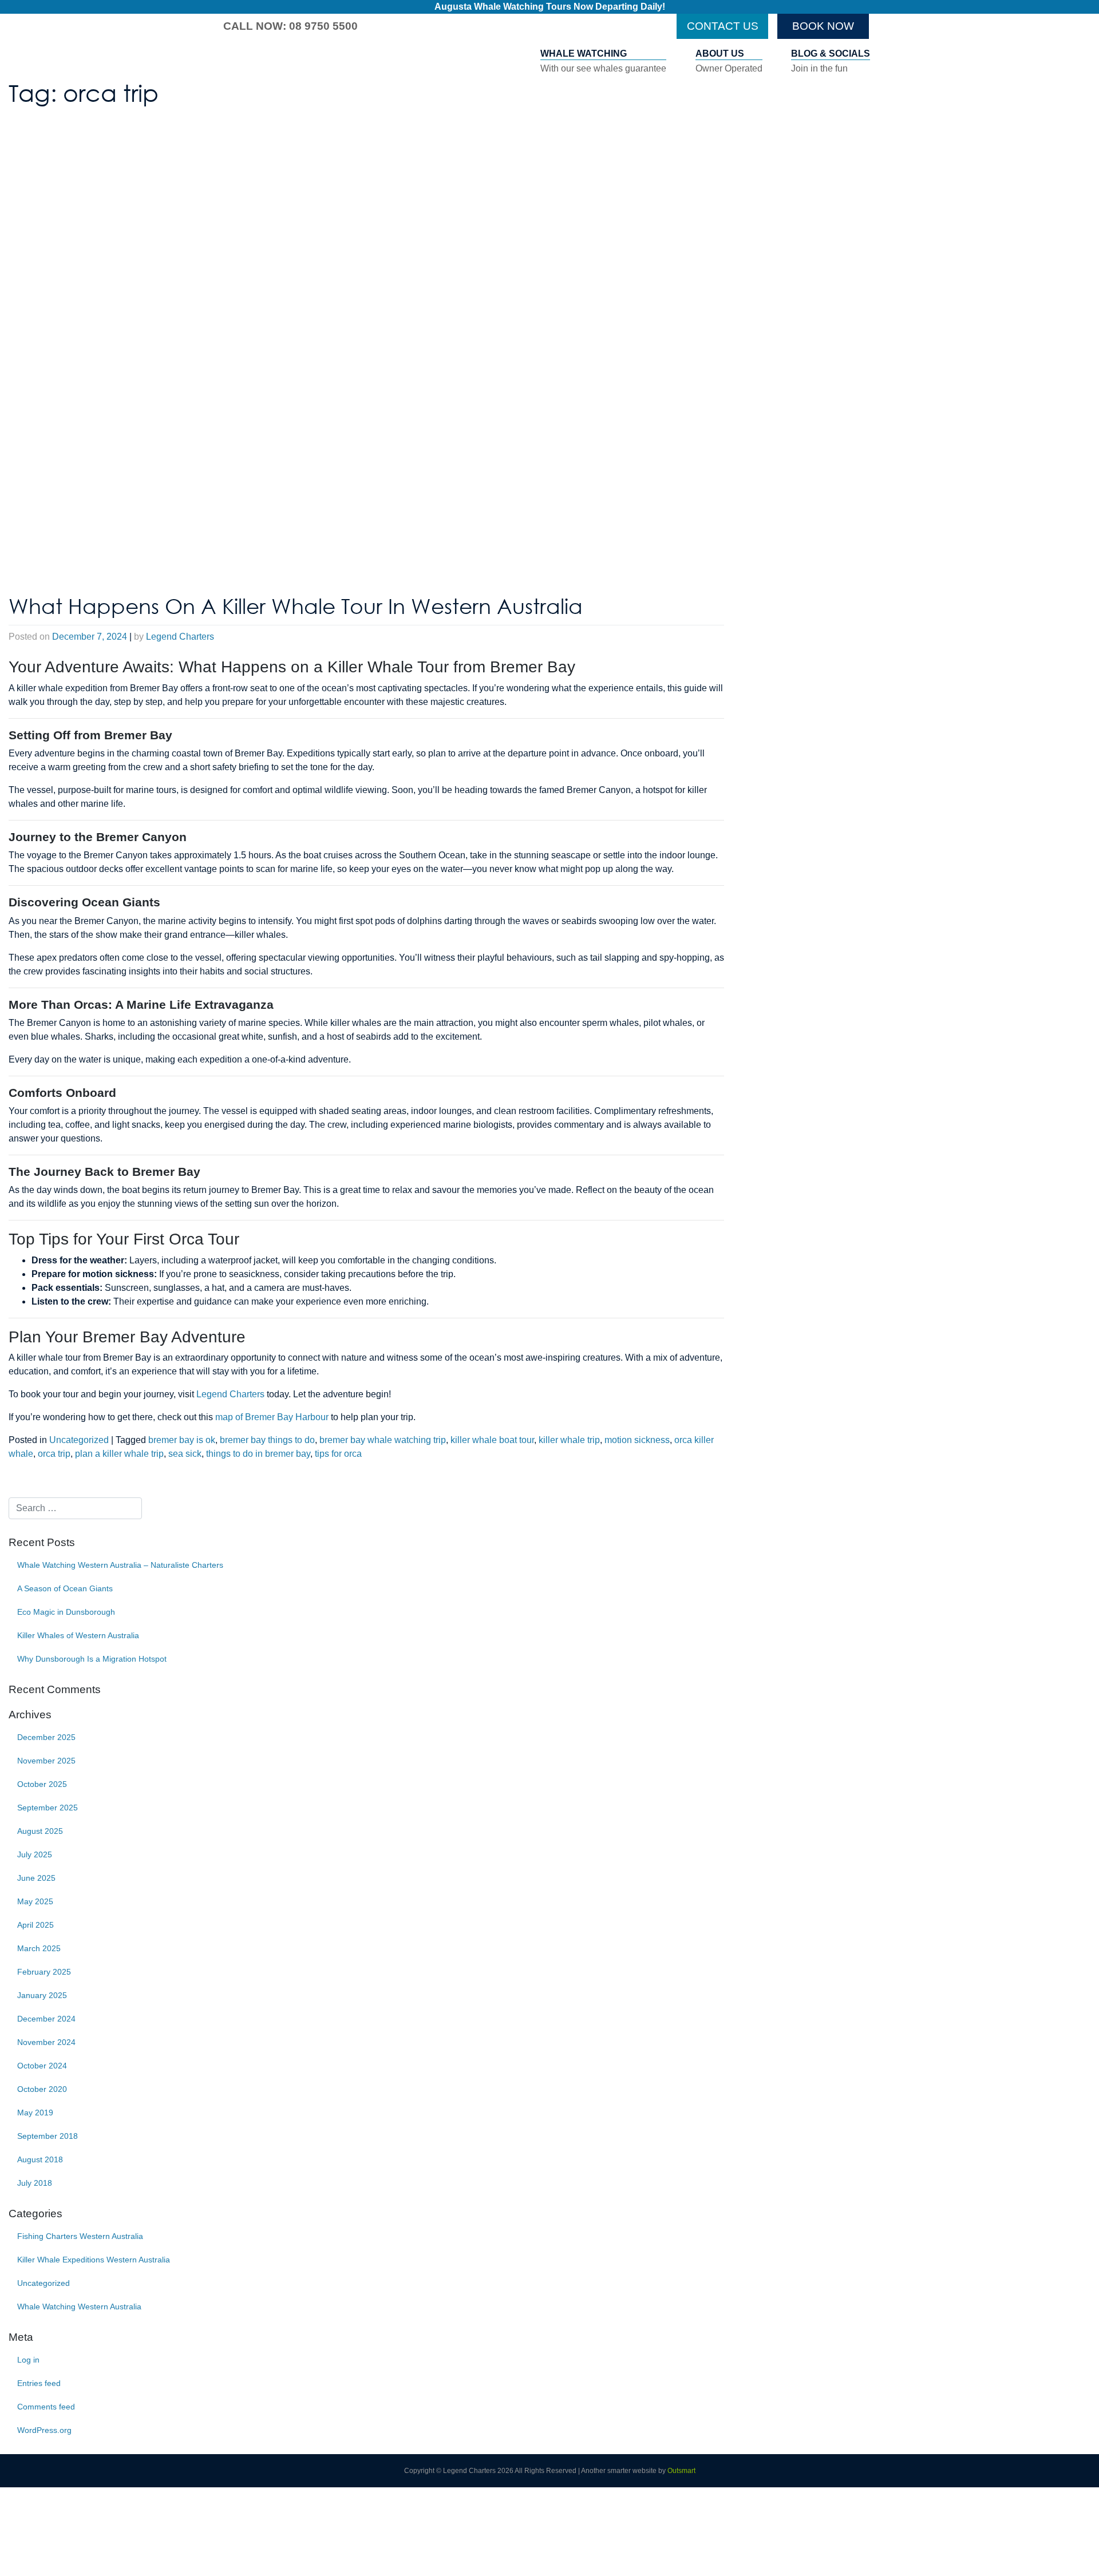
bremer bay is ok (182, 1440)
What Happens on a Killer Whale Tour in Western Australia (296, 606)
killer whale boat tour (492, 1440)
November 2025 (46, 1761)
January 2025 (42, 1995)
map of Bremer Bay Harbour (272, 1417)
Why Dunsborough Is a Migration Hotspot (92, 1659)
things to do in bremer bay (258, 1454)
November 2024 (46, 2042)
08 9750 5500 (323, 26)
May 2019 (35, 2113)
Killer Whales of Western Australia (78, 1635)
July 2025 (35, 1854)
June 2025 (36, 1878)
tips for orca (338, 1454)
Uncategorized (79, 1440)
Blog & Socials (831, 61)
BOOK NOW (823, 26)
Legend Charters (180, 637)
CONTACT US (723, 26)
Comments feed (46, 2407)
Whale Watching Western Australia (79, 2306)
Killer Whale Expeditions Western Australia (94, 2260)
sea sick (185, 1454)
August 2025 (40, 1831)
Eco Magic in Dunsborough (66, 1612)
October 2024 (42, 2066)
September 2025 (48, 1808)
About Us (729, 61)
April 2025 (35, 1925)
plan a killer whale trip (119, 1454)
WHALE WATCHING (603, 61)
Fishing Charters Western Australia (80, 2236)
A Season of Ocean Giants (65, 1588)
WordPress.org (44, 2430)
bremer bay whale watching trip (383, 1440)
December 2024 (46, 2019)
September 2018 (48, 2136)
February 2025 (44, 1972)
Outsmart (681, 2471)
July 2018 (35, 2183)
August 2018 (40, 2159)
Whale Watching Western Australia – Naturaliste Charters (120, 1565)
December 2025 (46, 1737)
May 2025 (35, 1901)
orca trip (54, 1454)
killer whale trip (569, 1440)
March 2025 (39, 1948)
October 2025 (42, 1784)
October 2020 (42, 2089)
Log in (28, 2360)
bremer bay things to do (267, 1440)
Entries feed (39, 2383)
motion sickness (637, 1440)
